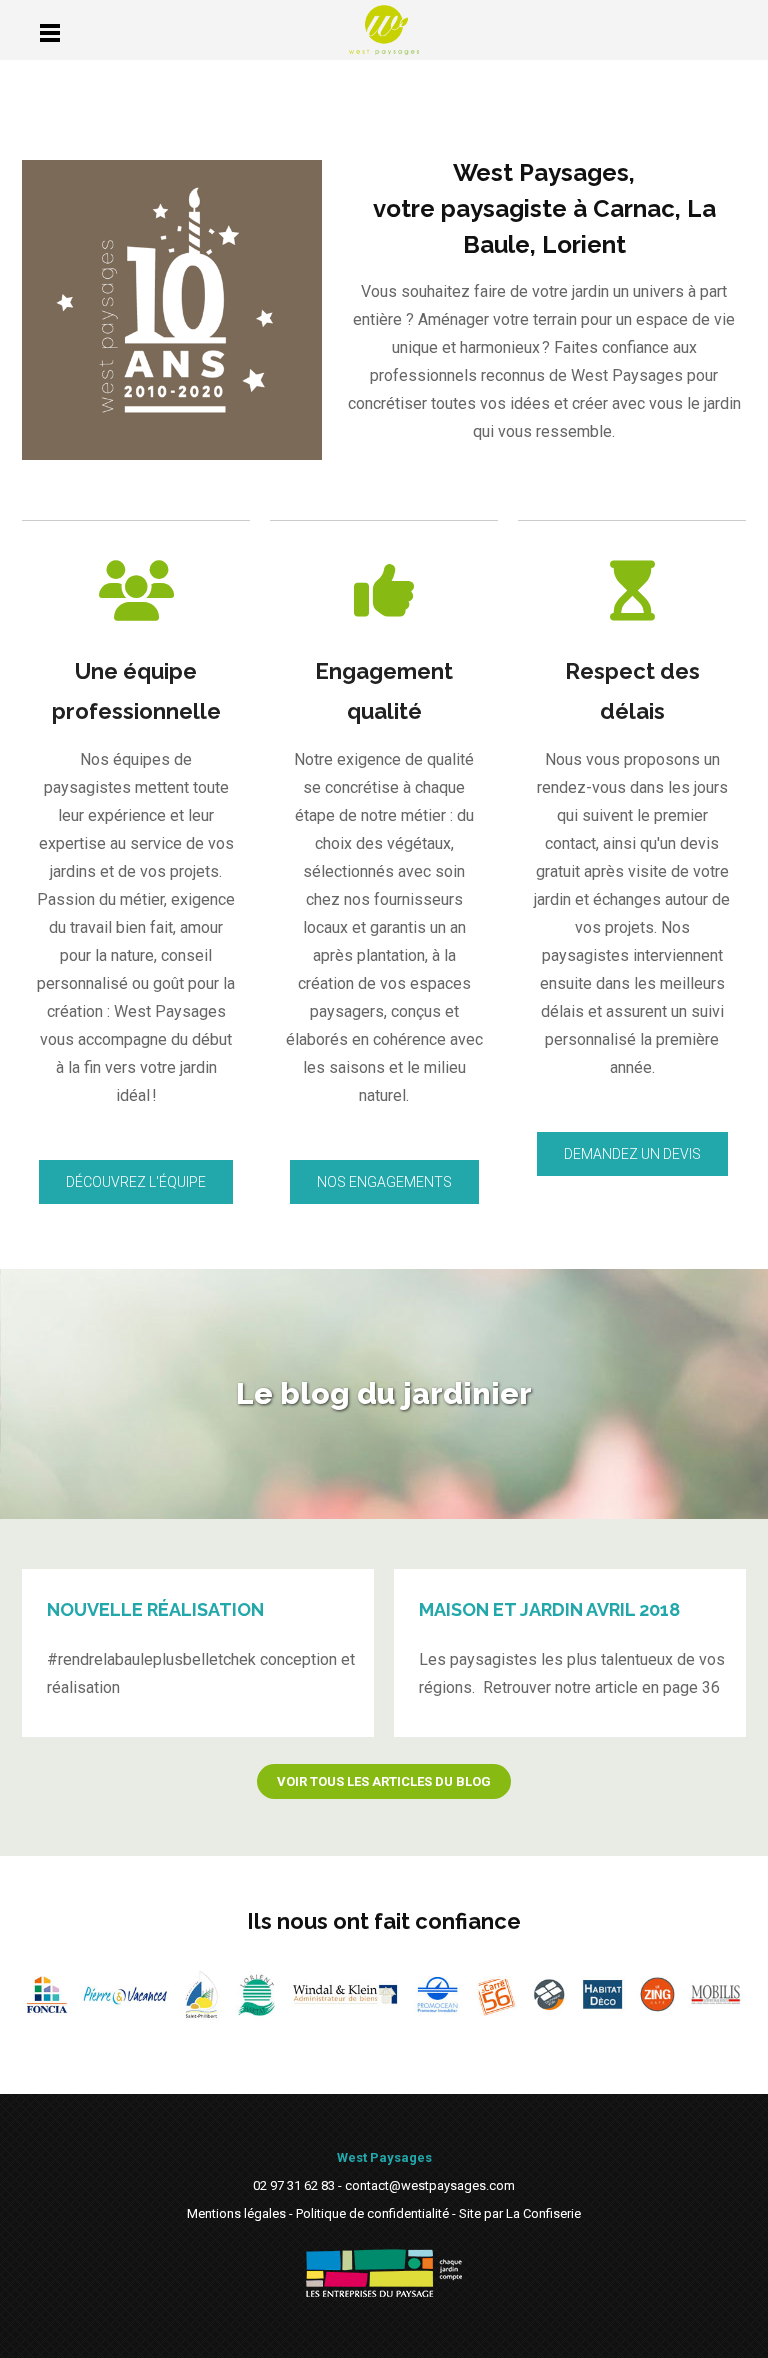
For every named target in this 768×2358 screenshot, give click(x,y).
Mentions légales (236, 2213)
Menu (49, 32)
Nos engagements (384, 1182)
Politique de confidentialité (372, 2213)
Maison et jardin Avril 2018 (549, 1609)
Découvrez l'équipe (136, 1182)
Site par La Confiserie (520, 2213)
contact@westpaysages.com (430, 2185)
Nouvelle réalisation (155, 1609)
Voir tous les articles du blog (384, 1781)
